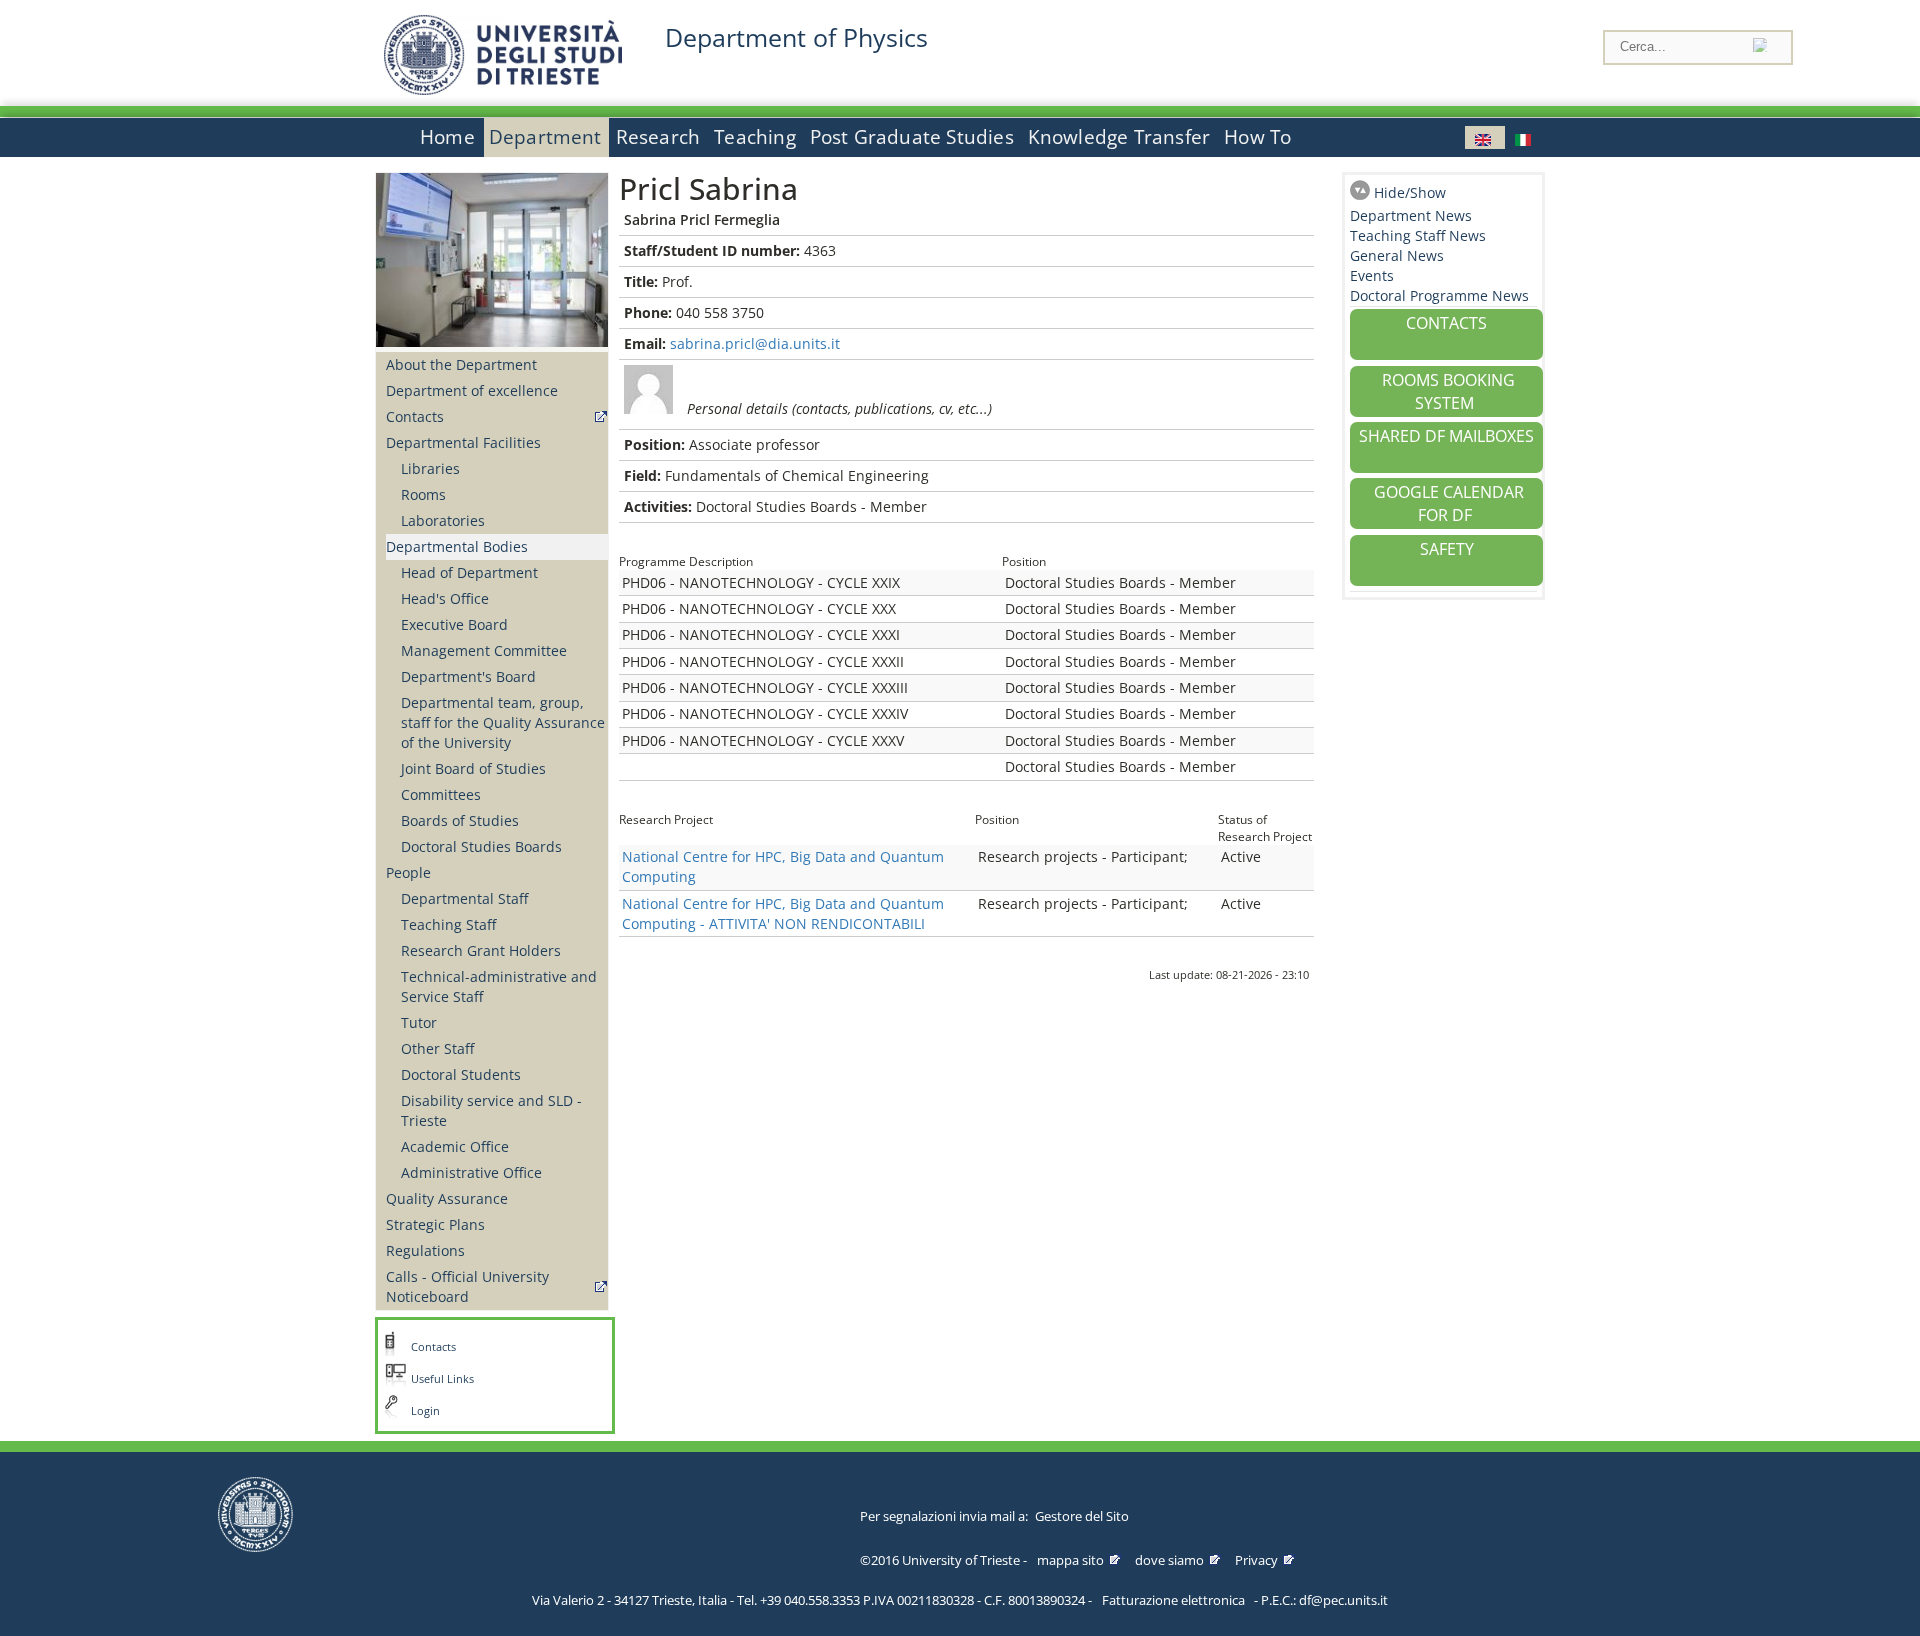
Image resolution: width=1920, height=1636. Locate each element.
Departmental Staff (464, 898)
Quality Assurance (447, 1198)
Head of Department (469, 572)
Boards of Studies (460, 820)
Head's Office (445, 598)
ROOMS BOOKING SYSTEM (1448, 391)
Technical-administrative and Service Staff (499, 986)
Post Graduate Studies (912, 137)
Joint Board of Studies (473, 768)
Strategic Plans (435, 1224)
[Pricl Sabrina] (1485, 137)
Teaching (755, 137)
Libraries (430, 468)
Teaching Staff (448, 924)
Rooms (423, 494)
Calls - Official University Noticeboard (467, 1286)
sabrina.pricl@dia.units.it (755, 343)
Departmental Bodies (457, 546)
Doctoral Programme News (1439, 295)
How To (1257, 137)
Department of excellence (472, 390)
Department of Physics (796, 37)
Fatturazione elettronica (1173, 1600)
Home (447, 137)
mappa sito (1070, 1560)
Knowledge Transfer (1119, 137)
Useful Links (442, 1379)
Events (1372, 275)
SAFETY (1447, 549)
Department (545, 137)
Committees (441, 794)
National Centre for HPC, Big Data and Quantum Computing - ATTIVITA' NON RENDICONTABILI (783, 913)
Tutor (419, 1022)
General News (1397, 255)
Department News (1411, 215)
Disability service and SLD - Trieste (491, 1110)
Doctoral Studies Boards (481, 846)
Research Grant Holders (481, 950)
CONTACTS (1446, 323)
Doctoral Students (461, 1074)
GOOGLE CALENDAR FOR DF (1449, 503)
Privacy (1256, 1560)
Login (425, 1411)
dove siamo (1169, 1560)
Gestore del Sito (1082, 1516)
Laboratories (443, 520)
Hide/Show (1410, 192)
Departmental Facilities (463, 442)
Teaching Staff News (1418, 235)
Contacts (415, 416)
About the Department (461, 364)
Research (658, 137)
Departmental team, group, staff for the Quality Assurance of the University (503, 722)
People (408, 872)
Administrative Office (471, 1172)
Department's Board (468, 676)
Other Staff (437, 1048)
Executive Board (454, 624)
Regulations (425, 1250)
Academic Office (455, 1146)
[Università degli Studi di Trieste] (503, 89)
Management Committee (484, 650)
